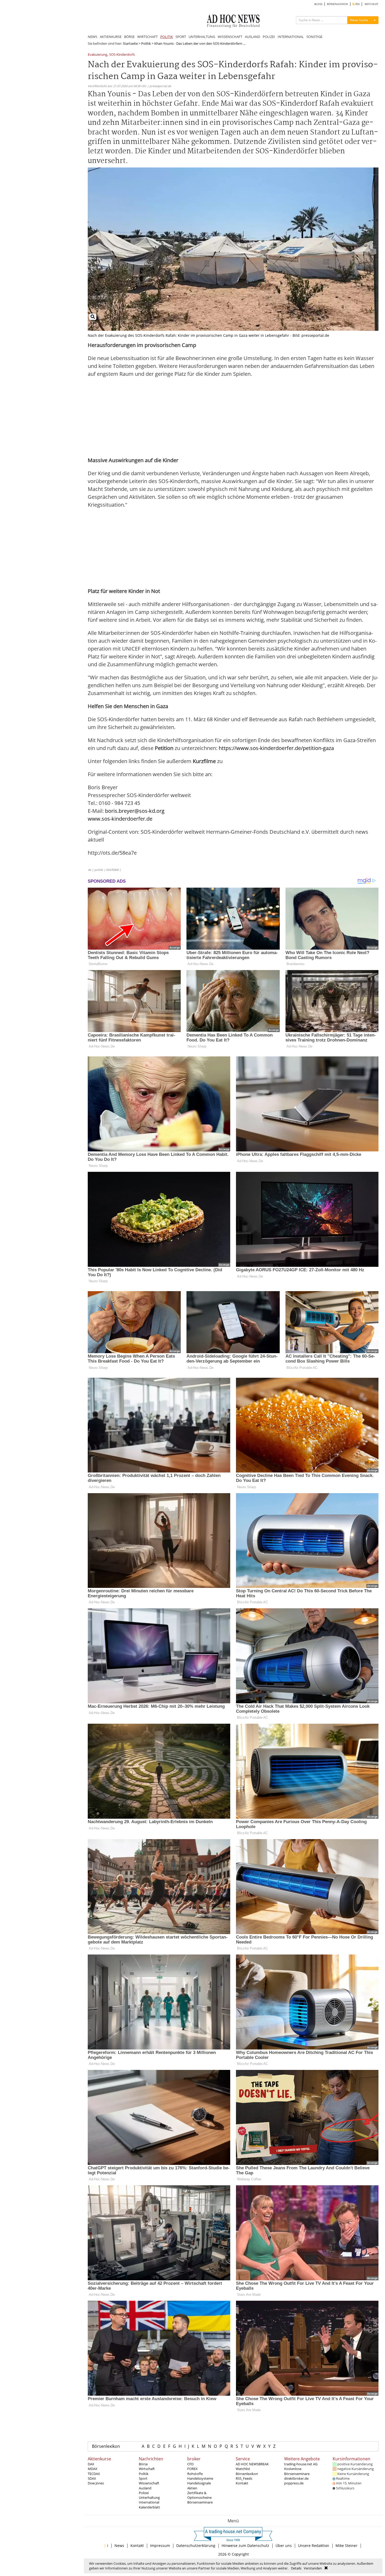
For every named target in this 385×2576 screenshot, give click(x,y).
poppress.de (294, 2483)
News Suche (359, 20)
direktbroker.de (296, 2478)
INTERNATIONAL (291, 37)
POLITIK (167, 37)
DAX (91, 2464)
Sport (143, 2478)
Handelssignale (199, 2483)
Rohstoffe (195, 2474)
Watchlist (243, 2469)
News (119, 2546)
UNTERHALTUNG (202, 37)
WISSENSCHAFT (230, 37)
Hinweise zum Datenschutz (245, 2546)
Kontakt (242, 2483)
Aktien (192, 2488)
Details (296, 2568)
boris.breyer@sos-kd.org (135, 811)
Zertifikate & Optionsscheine (199, 2495)
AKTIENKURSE (111, 37)
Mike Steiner (346, 2546)
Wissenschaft (149, 2483)
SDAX (92, 2478)
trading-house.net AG (301, 2464)
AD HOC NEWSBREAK (252, 2464)
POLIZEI (269, 37)
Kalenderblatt (149, 2507)
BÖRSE (129, 37)
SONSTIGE (314, 37)
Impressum (160, 2546)
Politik (146, 43)
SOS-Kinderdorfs (122, 55)
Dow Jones (96, 2483)
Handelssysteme (200, 2478)
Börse (143, 2464)
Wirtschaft (147, 2469)
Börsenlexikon (106, 2446)
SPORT (181, 37)
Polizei (144, 2493)
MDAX (93, 2469)
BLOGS (318, 4)
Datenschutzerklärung (196, 2546)
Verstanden (313, 2568)
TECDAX (94, 2474)
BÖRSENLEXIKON (337, 4)
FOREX (192, 2469)
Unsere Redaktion (314, 2546)
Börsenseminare (200, 2502)
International (149, 2502)
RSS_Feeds (244, 2478)
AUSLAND (252, 37)
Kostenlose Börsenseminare (297, 2471)
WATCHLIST (372, 4)
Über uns (284, 2546)
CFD (190, 2464)
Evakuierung (97, 55)
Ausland (145, 2488)
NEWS (92, 37)
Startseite (130, 43)
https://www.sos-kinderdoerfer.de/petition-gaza (276, 748)
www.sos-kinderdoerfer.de (120, 819)
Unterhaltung (149, 2497)
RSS (357, 4)
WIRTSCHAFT (147, 37)
